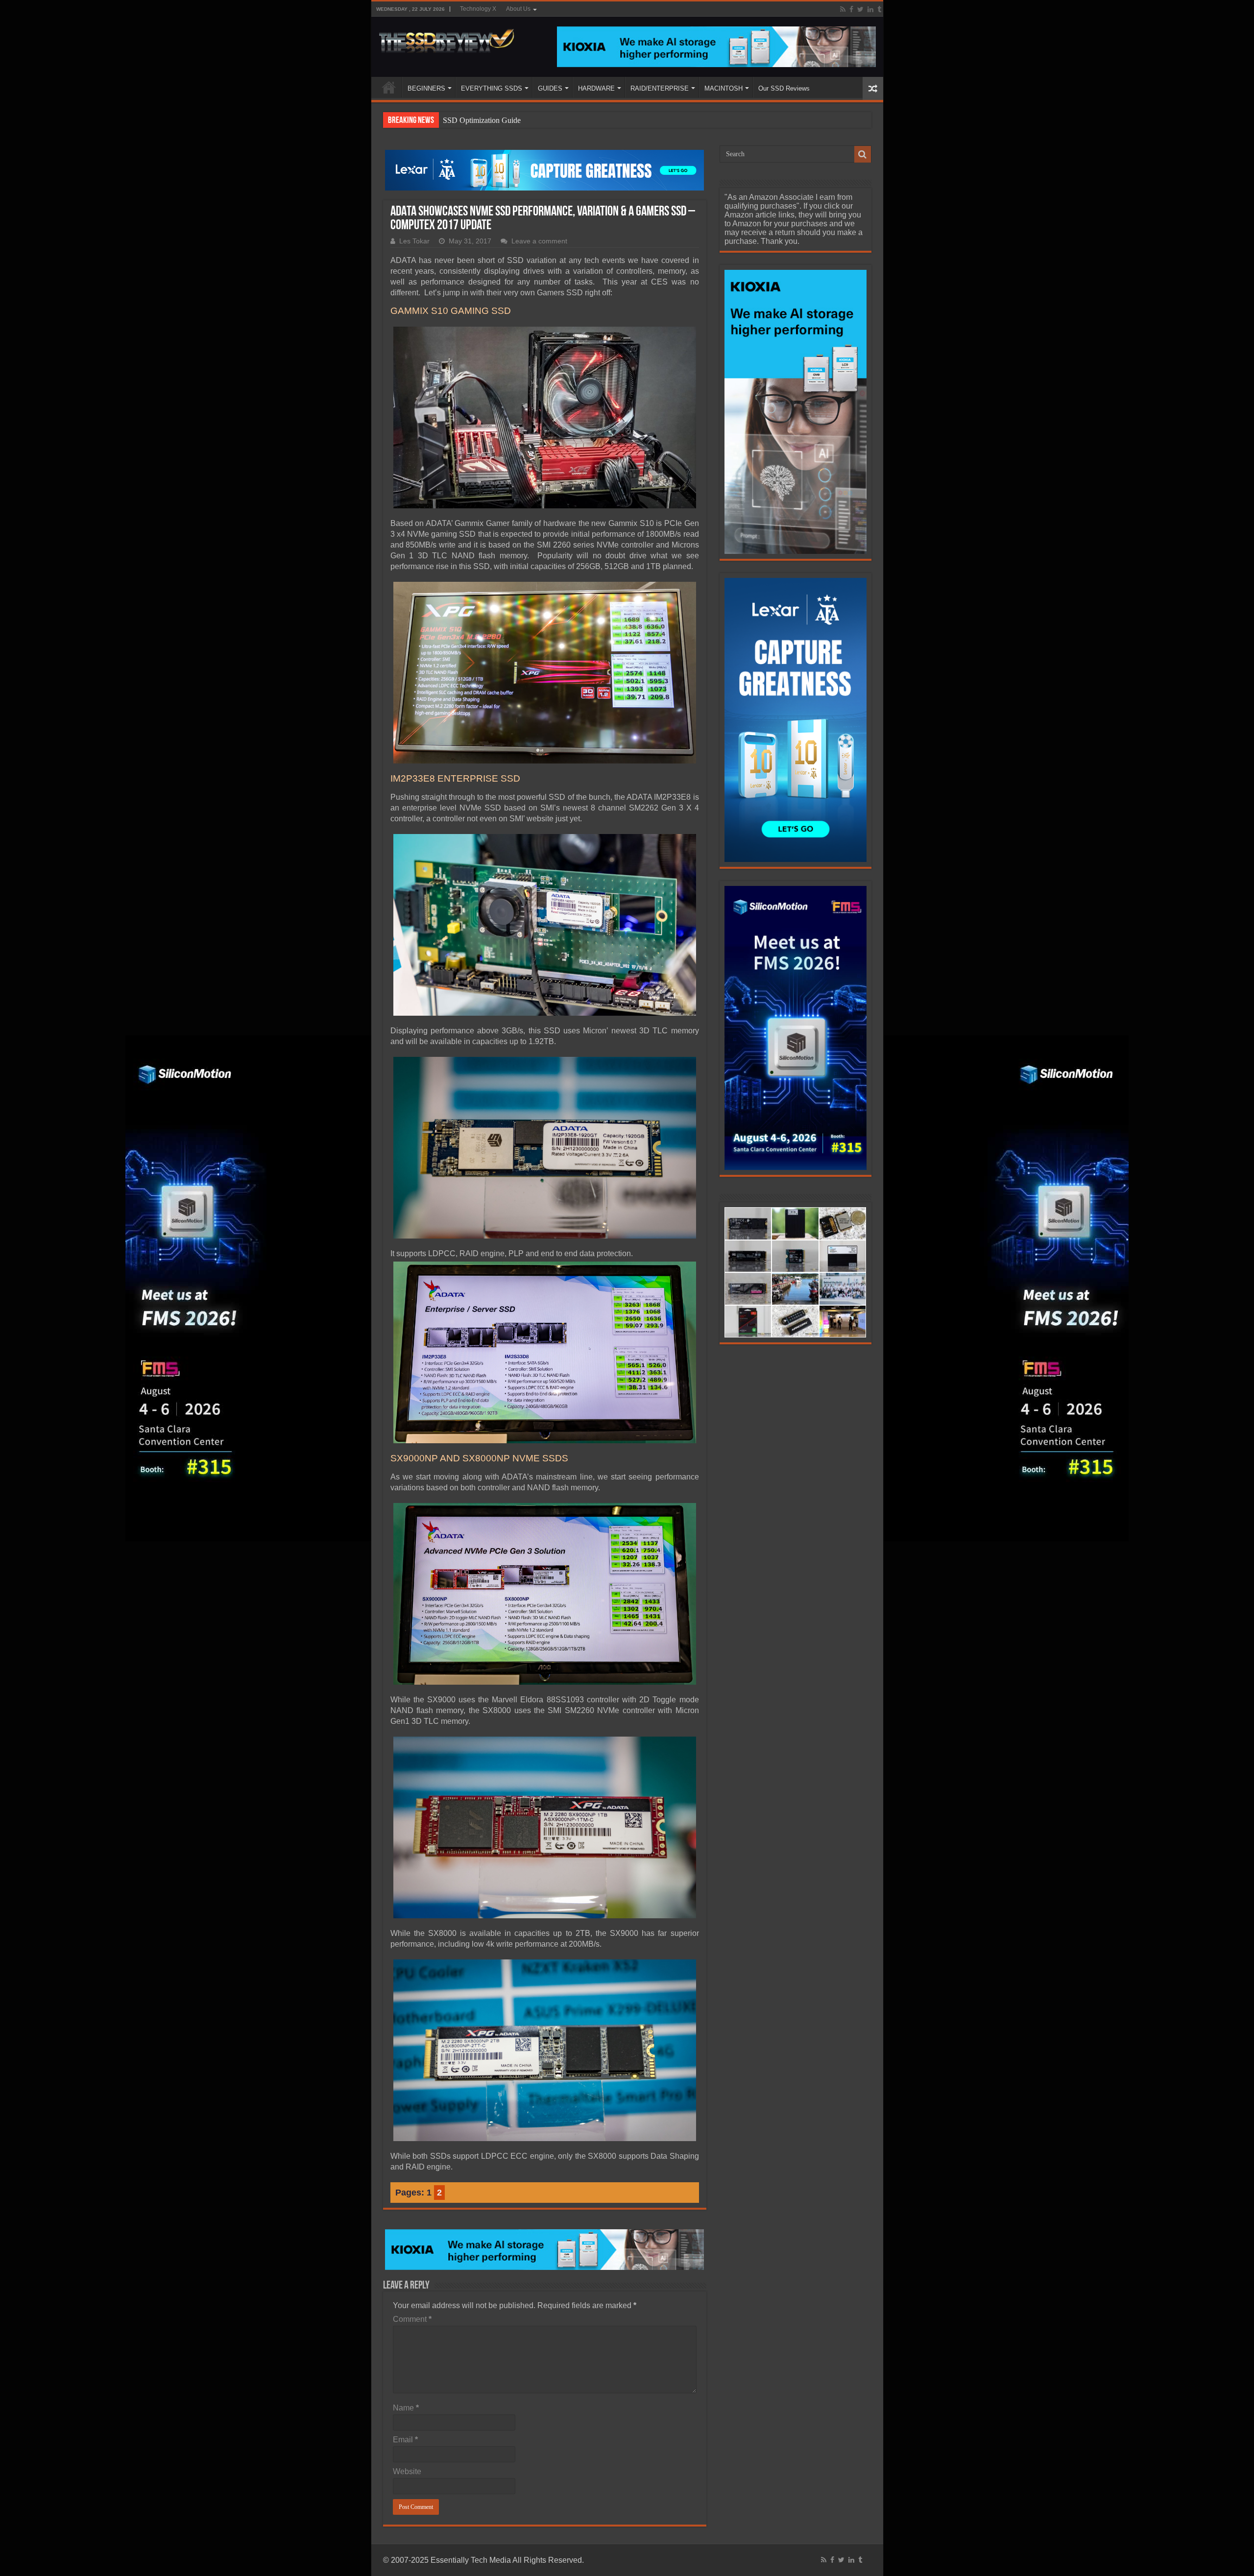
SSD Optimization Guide (482, 120)
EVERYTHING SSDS (492, 88)
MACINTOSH (723, 88)
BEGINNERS (426, 88)
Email (405, 2440)
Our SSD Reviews (784, 88)
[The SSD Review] (446, 38)
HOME (389, 87)
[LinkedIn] (870, 9)
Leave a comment (539, 241)
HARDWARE (596, 88)
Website (407, 2471)
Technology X (478, 9)
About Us (518, 9)
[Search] (863, 154)
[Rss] (843, 9)
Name (406, 2408)
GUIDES (550, 88)
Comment (412, 2319)
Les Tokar (414, 241)
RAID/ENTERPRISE (660, 88)
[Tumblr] (879, 9)
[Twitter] (860, 9)
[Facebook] (851, 9)
